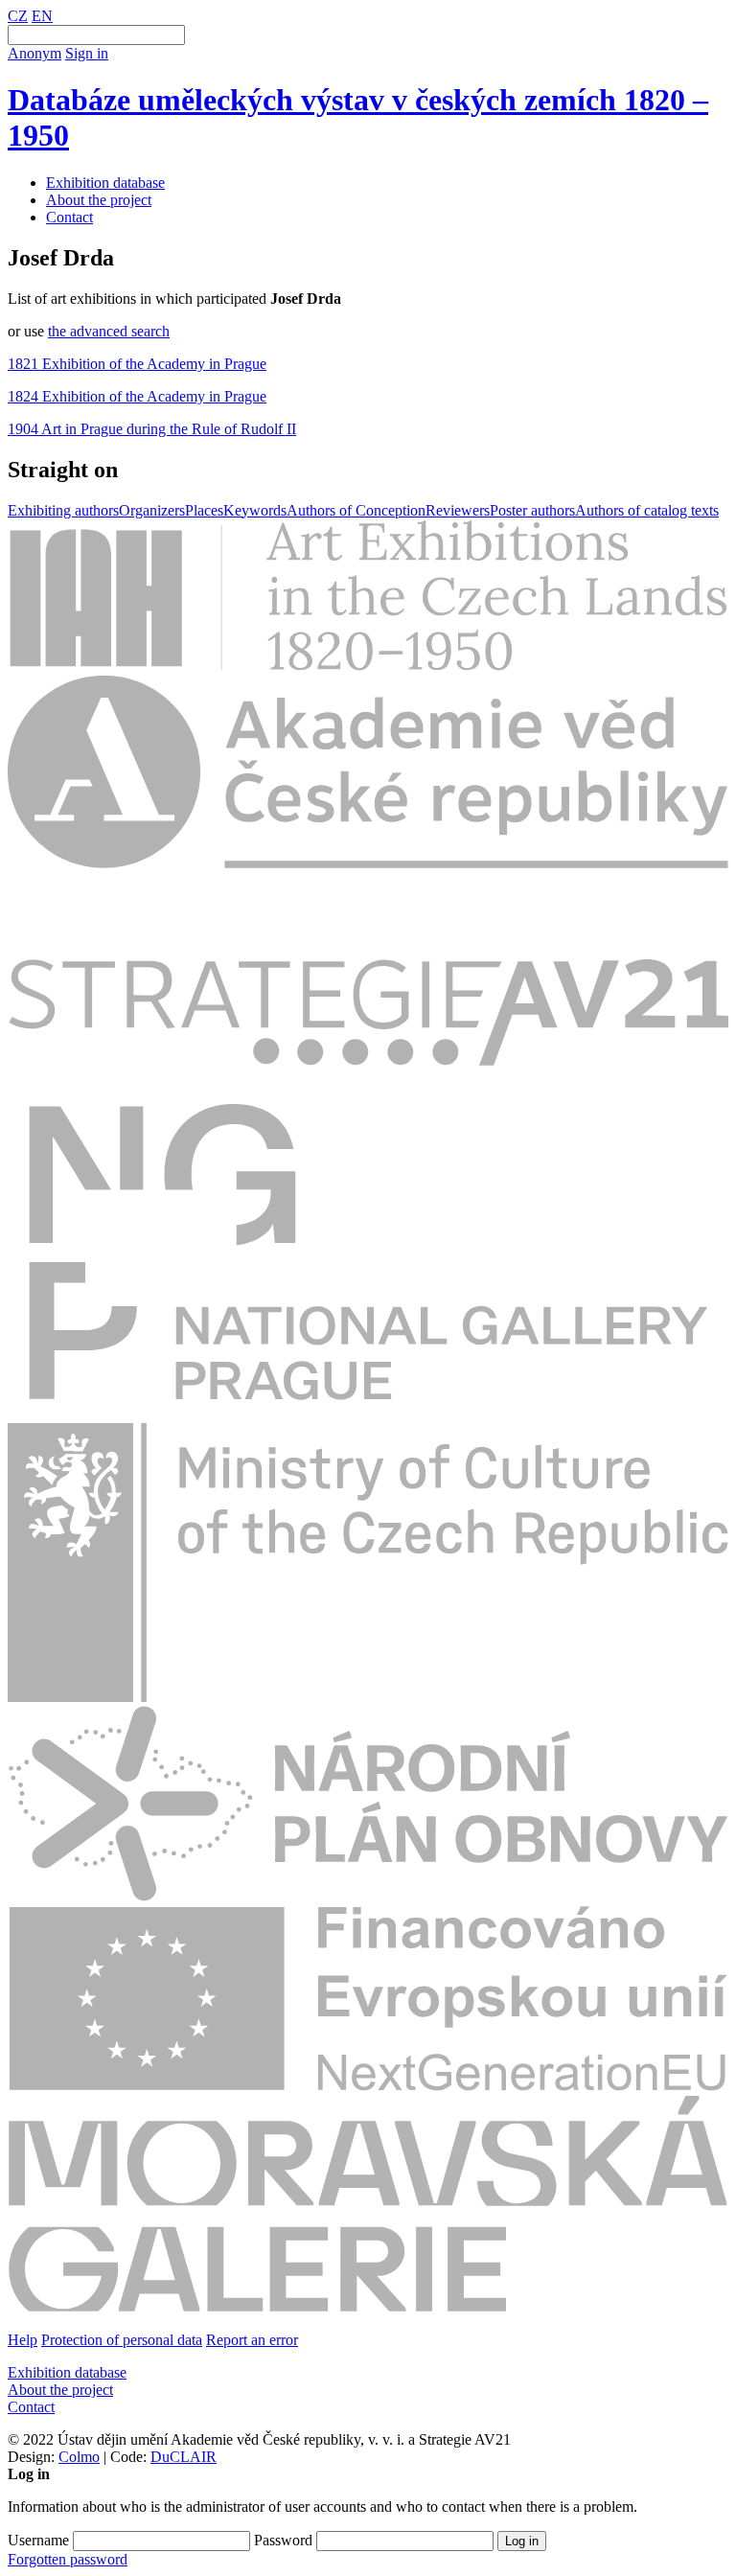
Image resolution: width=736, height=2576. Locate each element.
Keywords (255, 510)
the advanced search (109, 331)
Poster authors (532, 510)
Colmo (79, 2457)
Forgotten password (68, 2559)
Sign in (87, 53)
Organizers (152, 510)
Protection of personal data (122, 2340)
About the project (99, 200)
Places (204, 510)
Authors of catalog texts (647, 510)
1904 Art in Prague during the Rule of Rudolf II (152, 429)
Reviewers (458, 510)
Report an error (252, 2340)
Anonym (34, 53)
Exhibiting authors (63, 510)
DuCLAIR (184, 2457)
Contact (69, 217)
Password (283, 2540)
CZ (18, 16)
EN (42, 16)
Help (23, 2340)
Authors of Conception (356, 510)
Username (38, 2540)
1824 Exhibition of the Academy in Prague (137, 396)
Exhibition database (105, 183)
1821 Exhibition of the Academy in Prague (137, 364)
